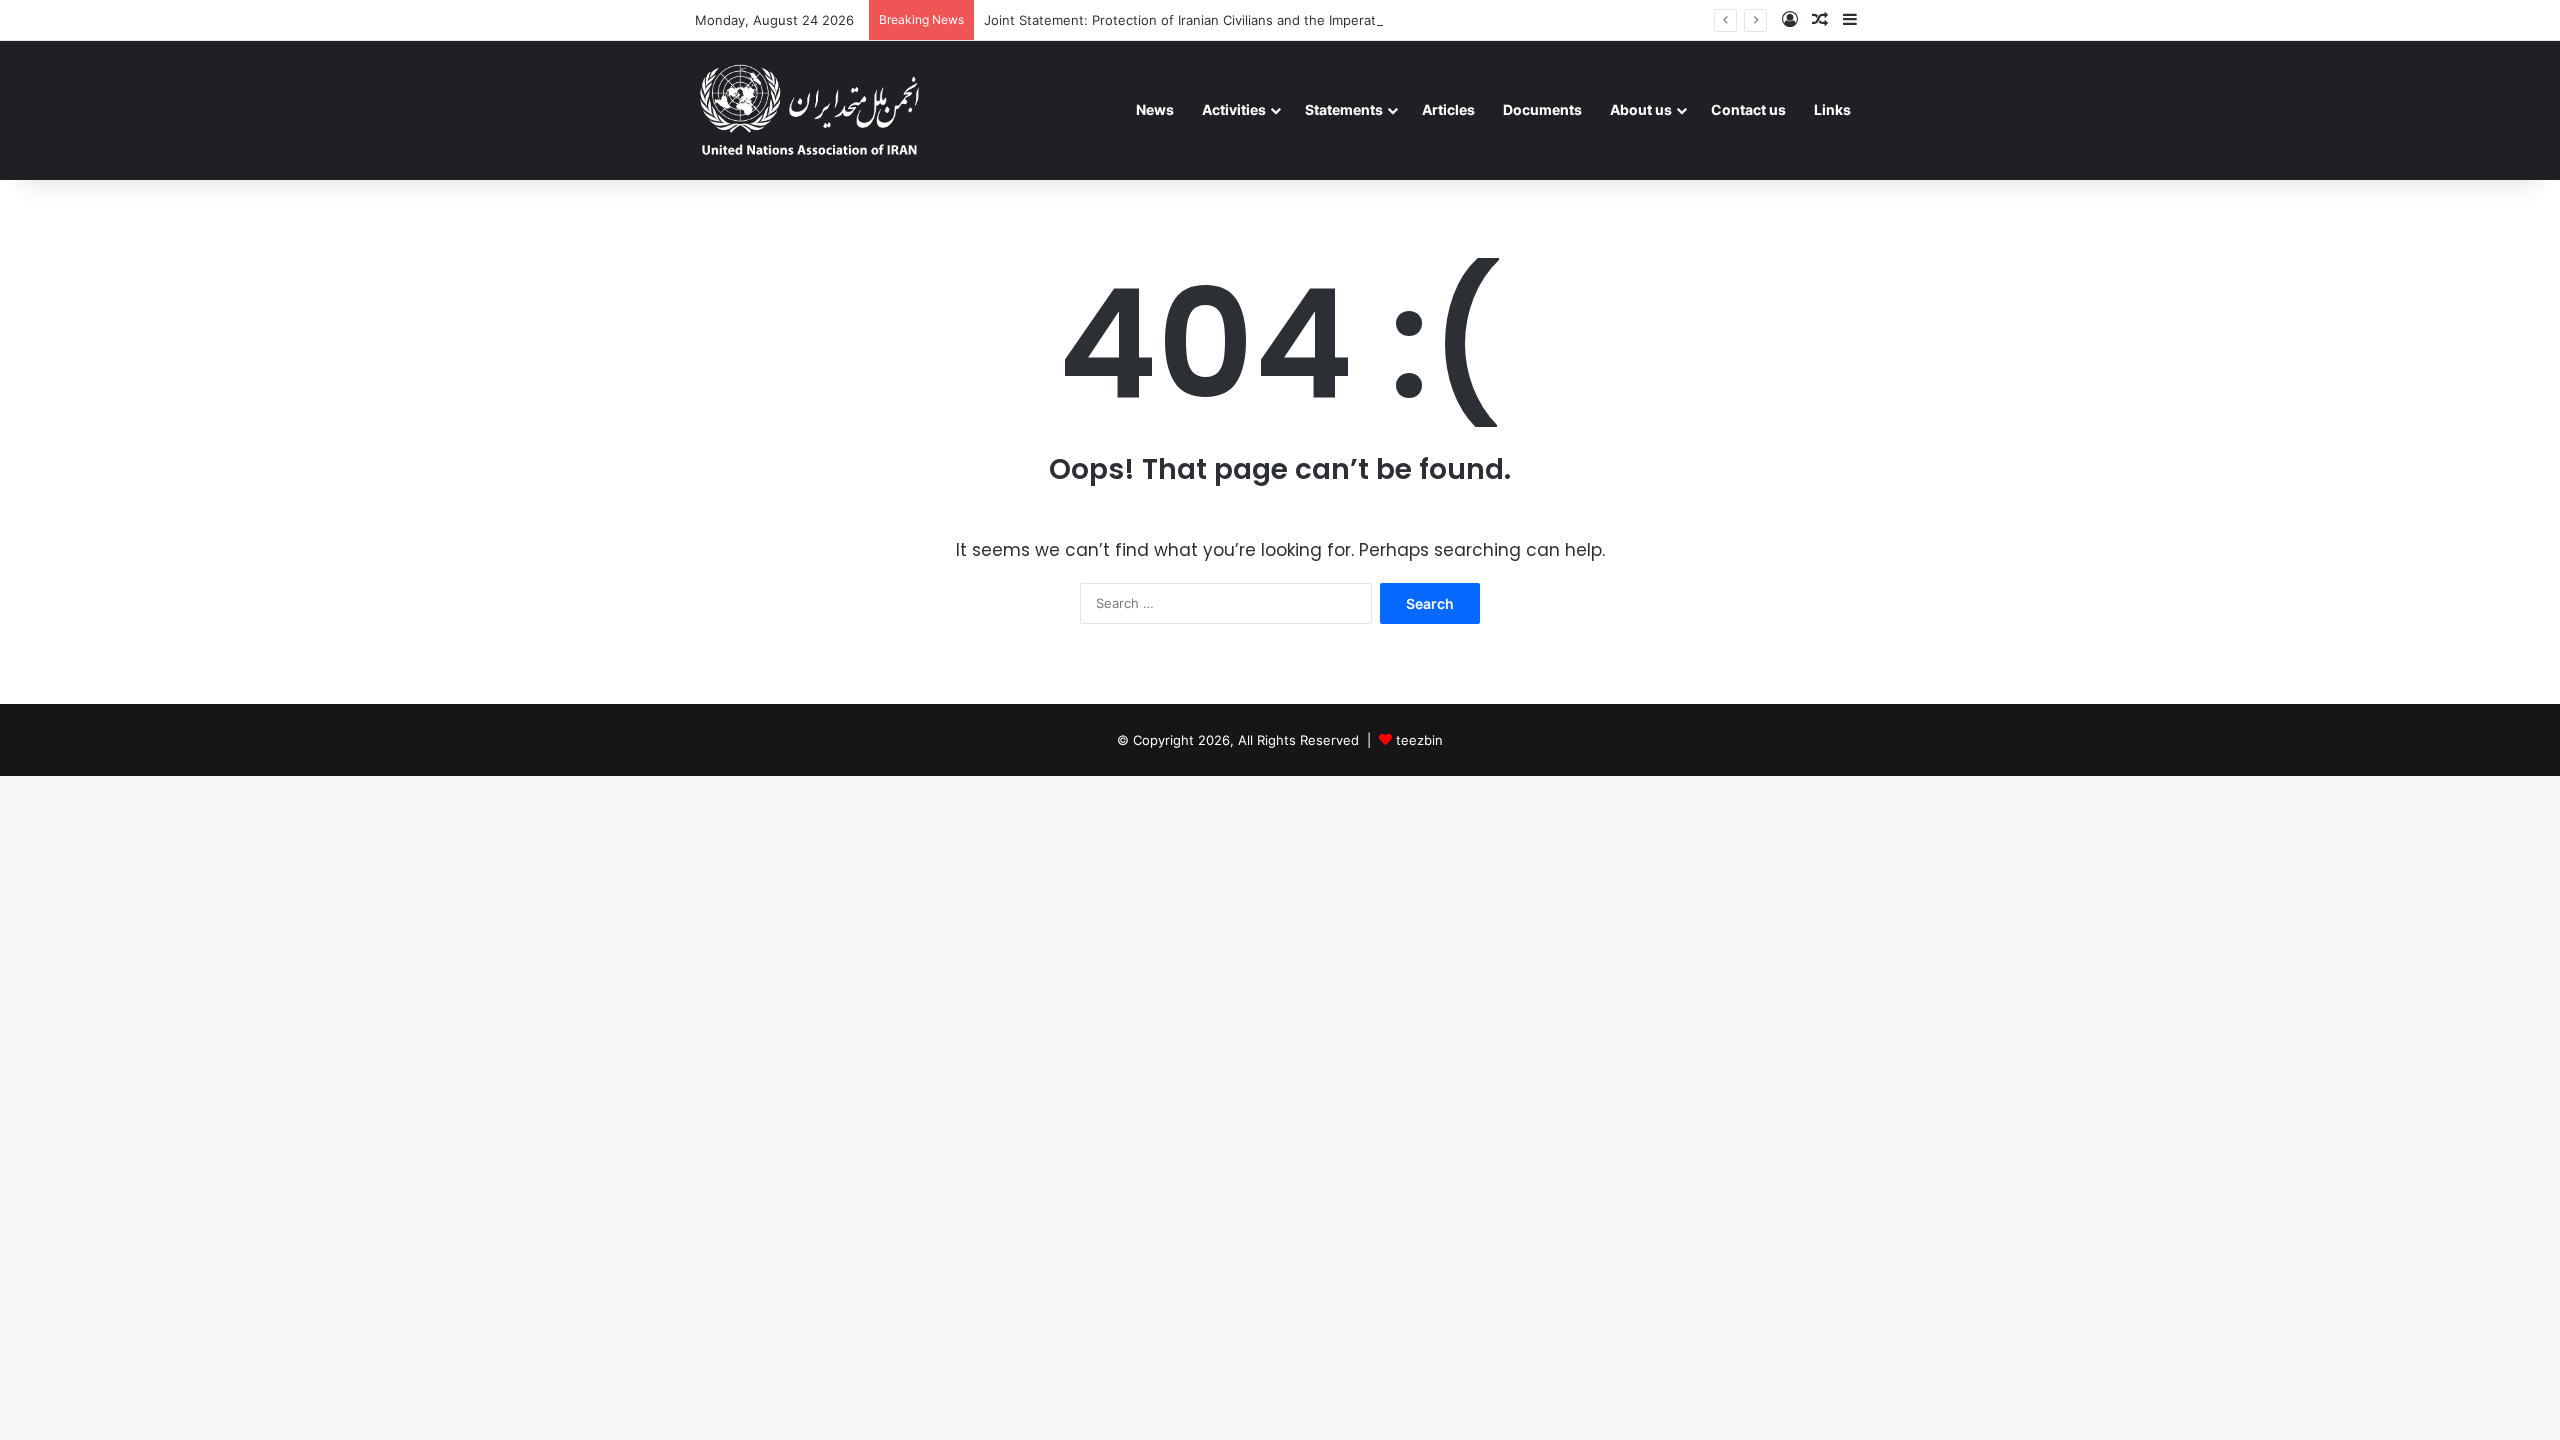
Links (1832, 109)
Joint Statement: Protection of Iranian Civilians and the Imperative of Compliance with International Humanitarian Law (1349, 20)
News (1155, 109)
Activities (1234, 109)
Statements (1344, 109)
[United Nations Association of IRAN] (810, 110)
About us (1641, 109)
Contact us (1748, 109)
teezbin (1419, 740)
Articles (1448, 109)
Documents (1542, 109)
